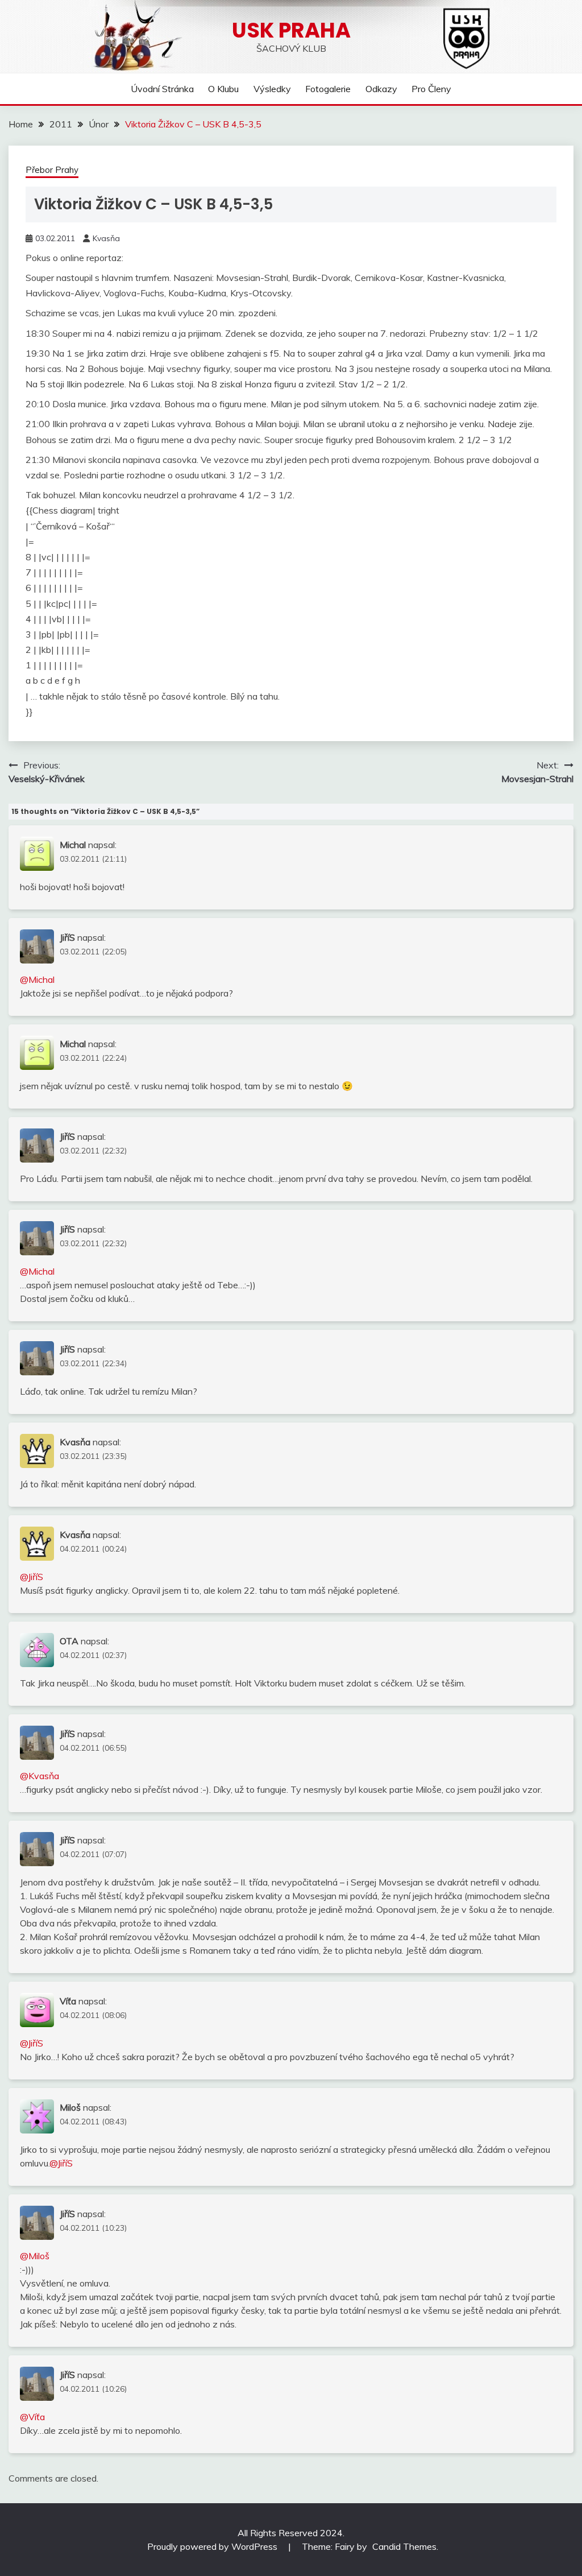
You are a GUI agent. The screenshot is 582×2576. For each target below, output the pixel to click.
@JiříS (32, 1577)
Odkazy (381, 89)
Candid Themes (404, 2546)
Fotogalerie (328, 89)
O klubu (223, 89)
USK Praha (291, 30)
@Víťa (32, 2417)
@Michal (37, 979)
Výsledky (272, 89)
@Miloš (35, 2256)
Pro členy (431, 89)
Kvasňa (106, 238)
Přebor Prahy (52, 170)
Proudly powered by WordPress (213, 2546)
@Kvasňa (40, 1776)
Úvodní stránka (162, 89)
